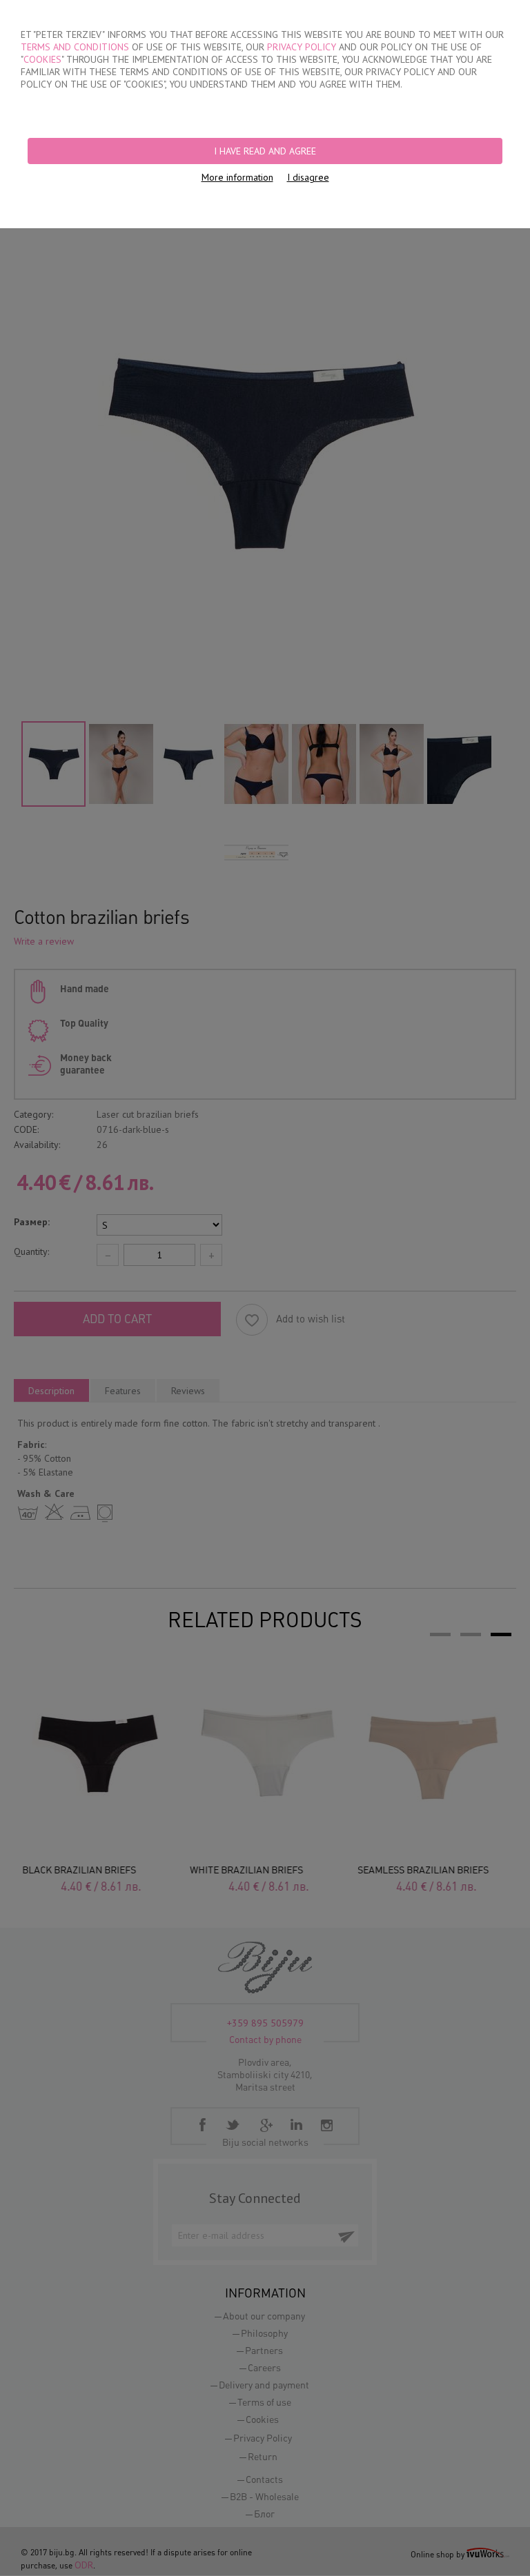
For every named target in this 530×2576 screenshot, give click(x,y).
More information (237, 177)
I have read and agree (265, 151)
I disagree (308, 177)
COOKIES (42, 59)
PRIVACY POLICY (302, 47)
